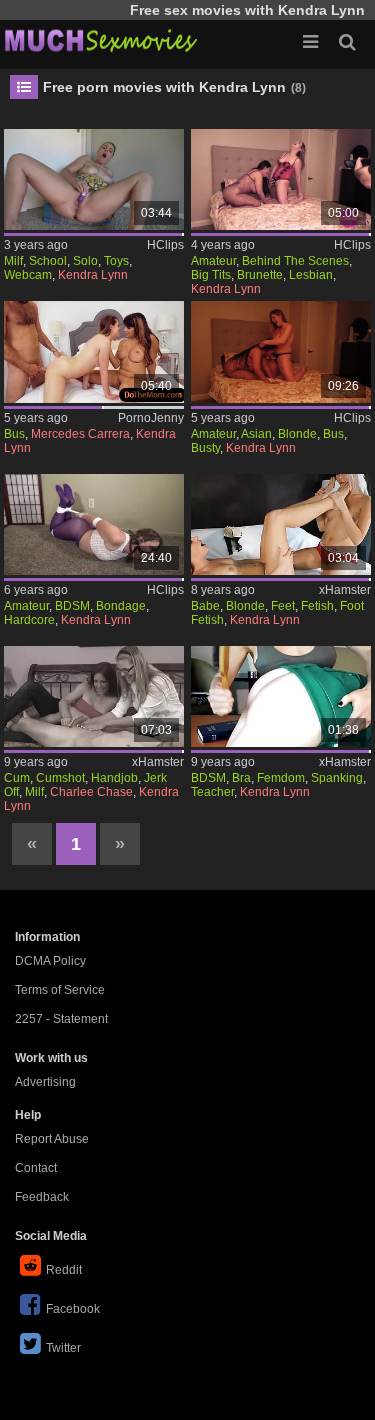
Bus (14, 434)
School (48, 261)
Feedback (42, 1197)
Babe (205, 606)
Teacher (212, 792)
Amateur (213, 261)
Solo (85, 261)
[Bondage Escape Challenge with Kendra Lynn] (94, 524)
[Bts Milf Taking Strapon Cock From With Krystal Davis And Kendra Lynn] (281, 179)
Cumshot (60, 778)
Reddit (64, 1270)
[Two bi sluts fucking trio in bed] (94, 351)
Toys (116, 261)
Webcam (28, 275)
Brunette (260, 275)
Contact (36, 1168)
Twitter (63, 1348)
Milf (13, 261)
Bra (241, 778)
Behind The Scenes (295, 261)
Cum (17, 778)
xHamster (345, 590)
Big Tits (211, 275)
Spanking (337, 778)
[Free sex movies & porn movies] (100, 40)
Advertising (45, 1082)
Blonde (297, 434)
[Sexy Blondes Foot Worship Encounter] (281, 524)
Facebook (73, 1309)
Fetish (317, 606)
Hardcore (29, 620)
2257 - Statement (61, 1019)
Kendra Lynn (93, 275)
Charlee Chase (91, 792)
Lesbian (311, 275)
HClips (165, 245)
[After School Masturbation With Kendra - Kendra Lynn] (94, 179)
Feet (283, 606)
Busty (205, 448)
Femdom (281, 778)
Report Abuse (52, 1139)
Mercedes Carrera (80, 434)
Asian (256, 434)
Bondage (121, 606)
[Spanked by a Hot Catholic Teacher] (281, 696)
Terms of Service (60, 990)
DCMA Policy (50, 961)
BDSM (72, 606)
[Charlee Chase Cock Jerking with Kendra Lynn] (94, 696)
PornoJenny (151, 418)
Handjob (114, 778)
